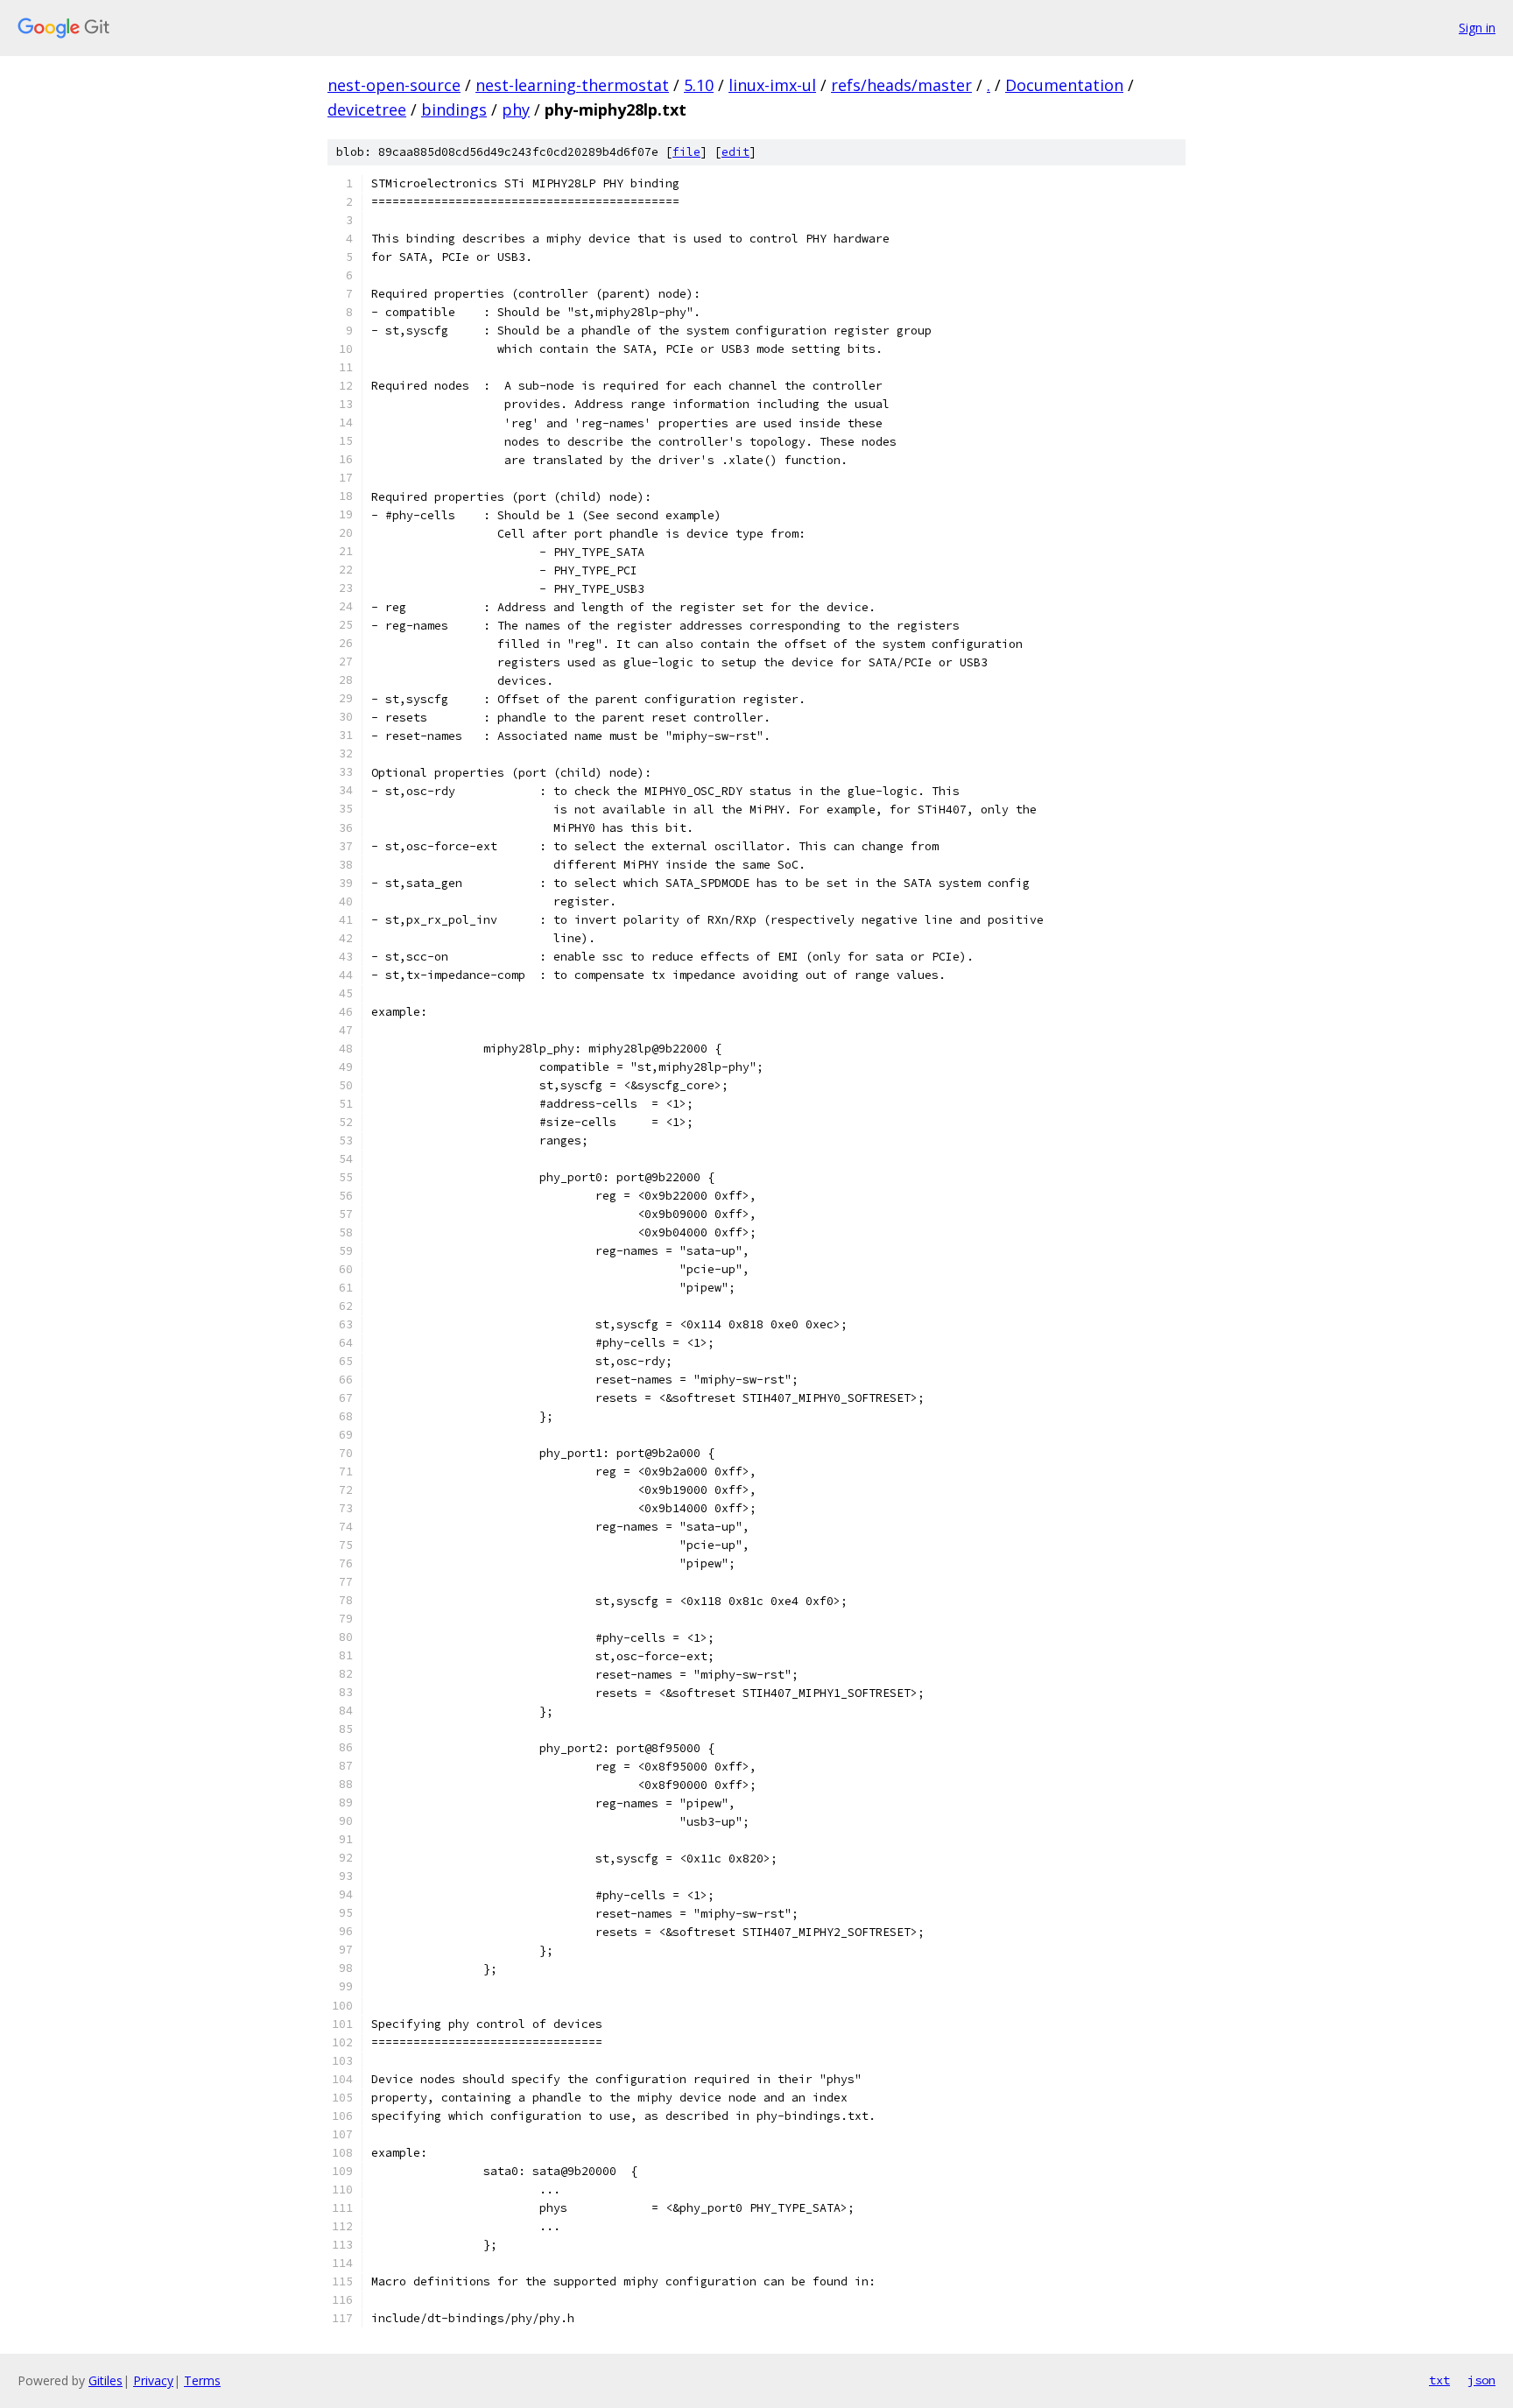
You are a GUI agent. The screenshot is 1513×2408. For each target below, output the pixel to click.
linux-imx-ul (772, 85)
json (1481, 2380)
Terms (202, 2380)
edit (735, 152)
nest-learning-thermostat (572, 85)
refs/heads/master (901, 85)
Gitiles (106, 2380)
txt (1439, 2380)
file (686, 152)
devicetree (367, 109)
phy (516, 109)
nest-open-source (394, 85)
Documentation (1064, 85)
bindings (454, 109)
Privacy (153, 2380)
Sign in (1477, 28)
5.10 (699, 85)
